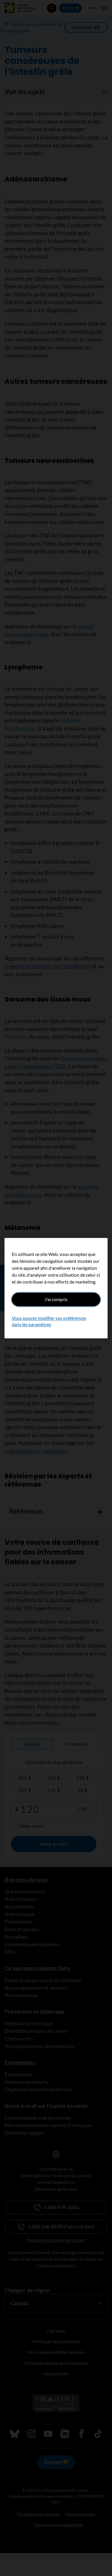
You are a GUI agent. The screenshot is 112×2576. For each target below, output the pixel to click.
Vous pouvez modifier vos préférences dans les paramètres (49, 1321)
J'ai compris (56, 1299)
